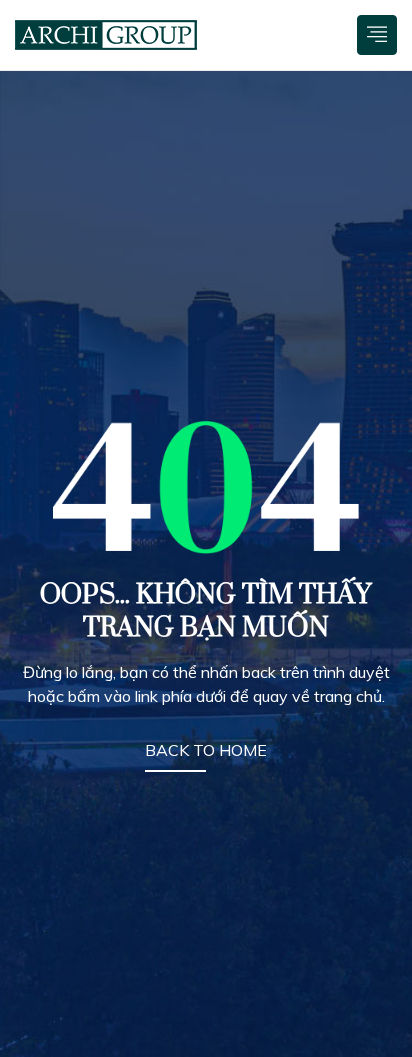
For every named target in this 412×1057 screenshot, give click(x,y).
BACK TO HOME (206, 750)
